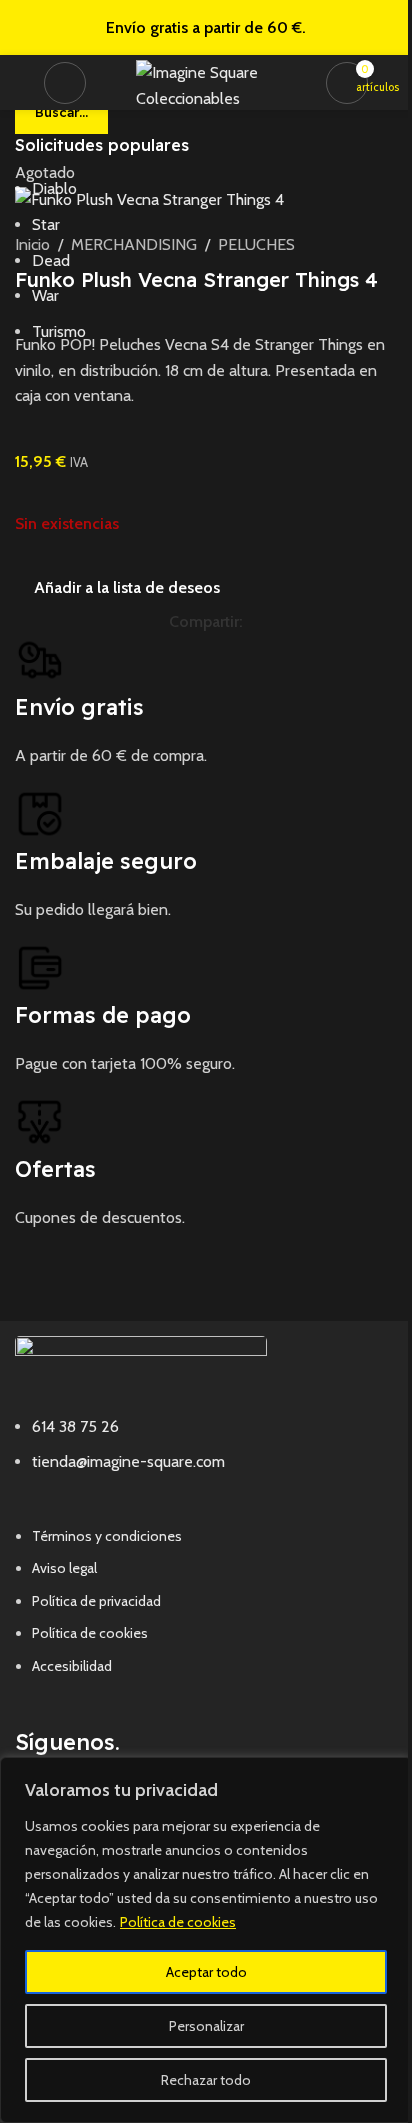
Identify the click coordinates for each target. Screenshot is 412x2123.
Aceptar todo (206, 1972)
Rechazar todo (206, 2080)
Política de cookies (178, 1922)
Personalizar (206, 2026)
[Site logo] (211, 80)
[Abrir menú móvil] (65, 83)
